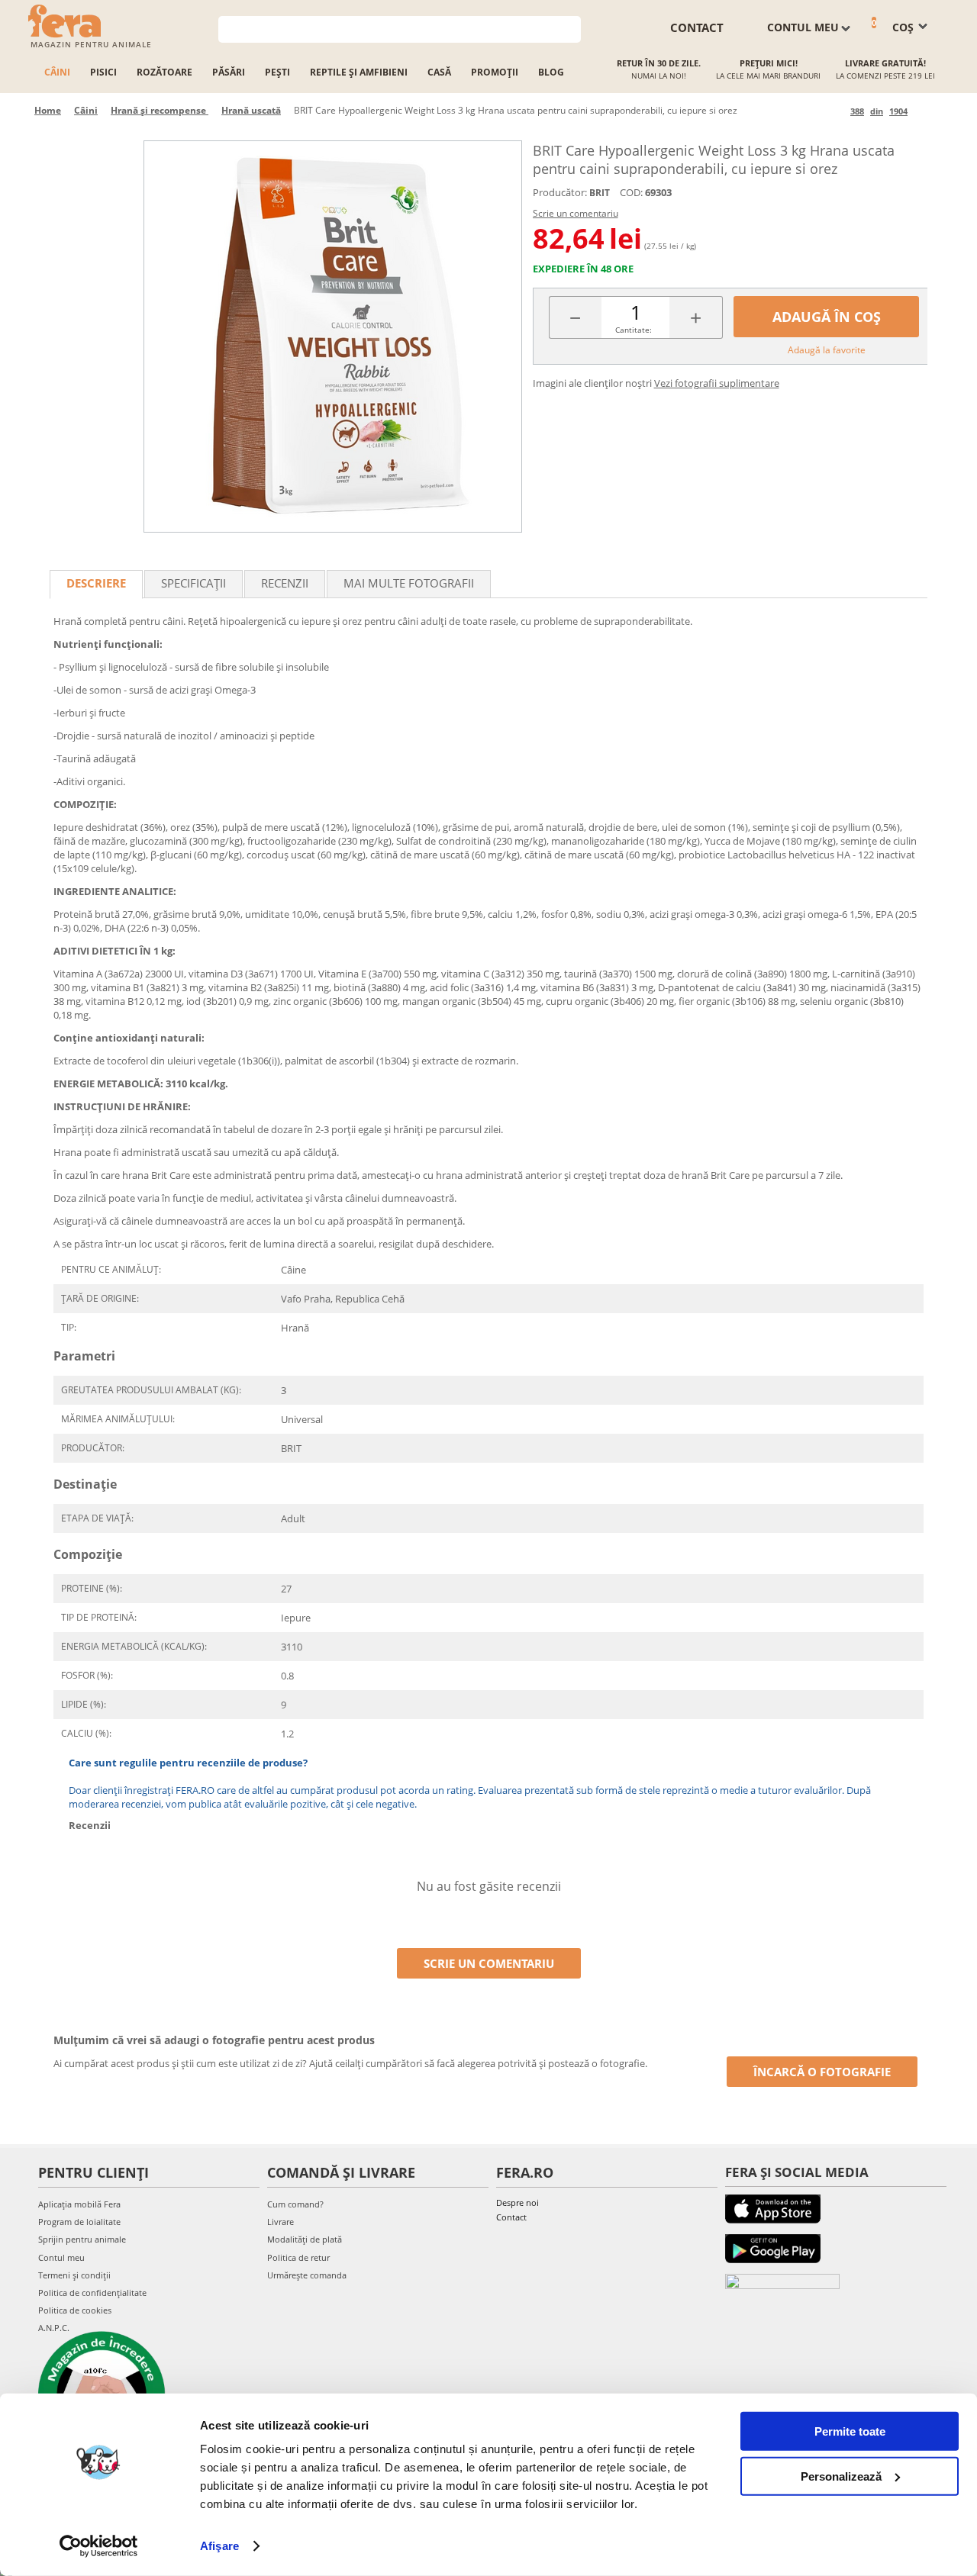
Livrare (281, 2222)
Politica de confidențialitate (92, 2293)
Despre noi (518, 2202)
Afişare (219, 2546)
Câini (57, 72)
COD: (631, 192)
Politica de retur (298, 2257)
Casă (439, 72)
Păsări (229, 72)
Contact (511, 2217)
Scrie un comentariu (576, 213)
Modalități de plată (305, 2239)
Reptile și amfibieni (359, 72)
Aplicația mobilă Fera (79, 2204)
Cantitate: (634, 330)
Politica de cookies (75, 2310)
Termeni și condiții (74, 2275)
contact (697, 27)
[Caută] (570, 28)
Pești (277, 72)
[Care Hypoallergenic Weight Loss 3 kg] (333, 336)
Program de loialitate (79, 2222)
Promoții (495, 72)
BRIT (600, 193)
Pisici (103, 72)
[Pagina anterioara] (836, 111)
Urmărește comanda (307, 2275)
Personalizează (841, 2476)
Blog (551, 72)
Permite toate (850, 2431)
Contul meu (61, 2257)
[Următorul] (922, 111)
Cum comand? (295, 2204)
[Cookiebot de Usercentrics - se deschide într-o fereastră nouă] (99, 2546)
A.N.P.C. (54, 2328)
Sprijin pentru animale (82, 2239)
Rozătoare (164, 72)
